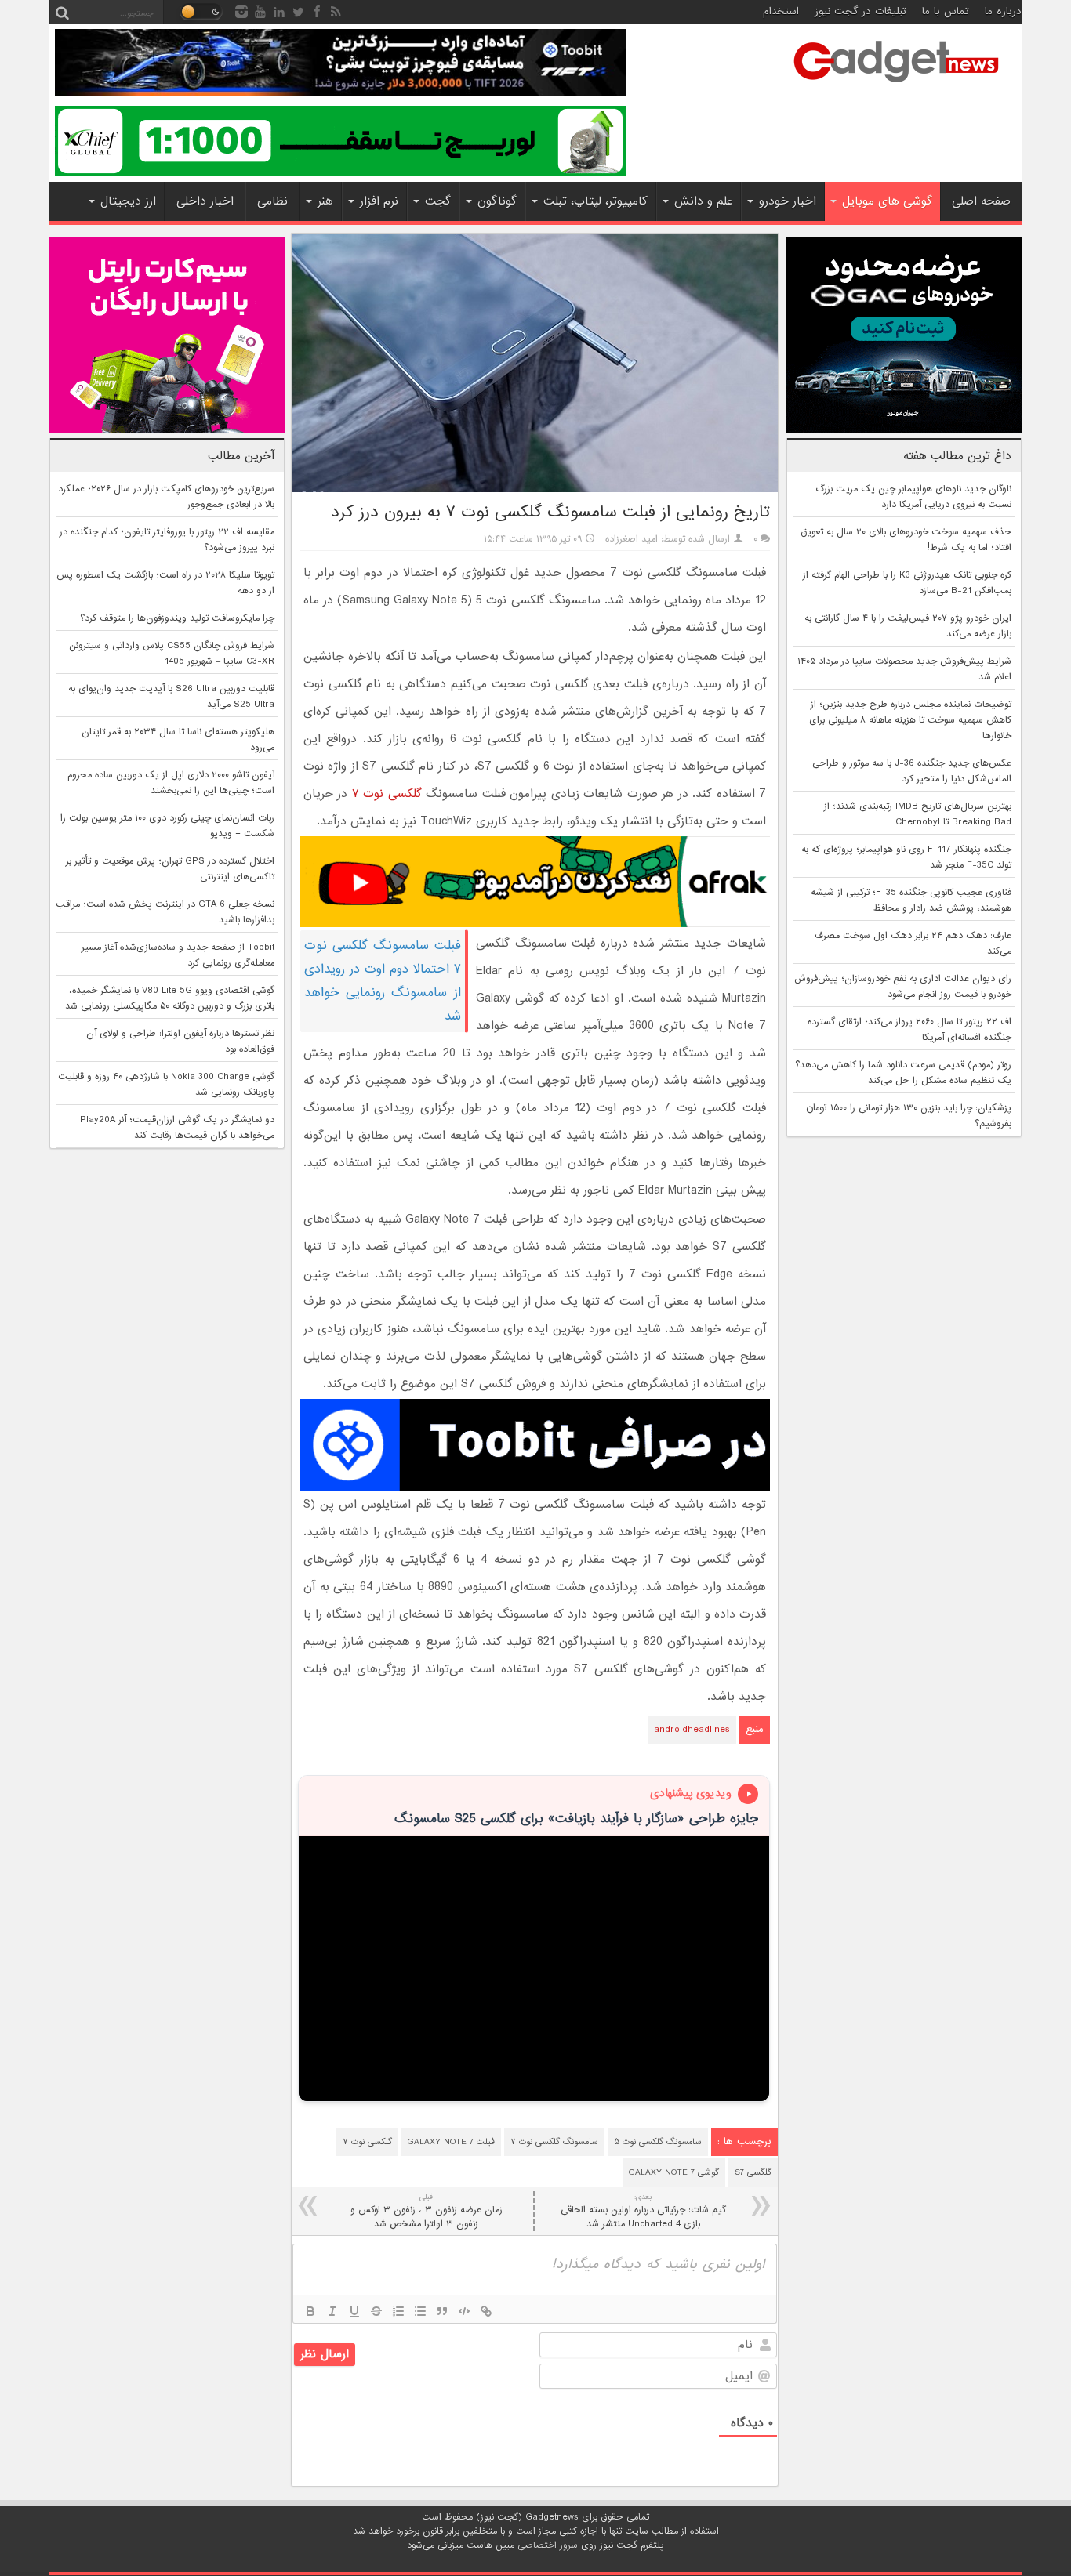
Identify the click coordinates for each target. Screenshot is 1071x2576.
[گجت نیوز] (896, 87)
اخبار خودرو (788, 201)
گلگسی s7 (753, 2172)
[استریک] (376, 2311)
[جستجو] (62, 12)
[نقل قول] (442, 2311)
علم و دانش (703, 201)
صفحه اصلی (981, 201)
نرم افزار (379, 201)
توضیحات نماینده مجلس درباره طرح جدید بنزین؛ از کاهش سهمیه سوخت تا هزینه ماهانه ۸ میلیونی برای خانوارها (910, 720)
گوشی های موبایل (887, 201)
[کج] (332, 2311)
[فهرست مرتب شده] (398, 2311)
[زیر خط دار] (354, 2311)
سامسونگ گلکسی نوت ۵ (658, 2142)
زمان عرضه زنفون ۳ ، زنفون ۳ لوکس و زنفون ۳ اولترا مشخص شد (427, 2211)
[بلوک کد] (464, 2311)
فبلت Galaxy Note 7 (451, 2142)
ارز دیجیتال (128, 201)
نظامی (272, 201)
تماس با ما (946, 11)
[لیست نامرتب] (420, 2311)
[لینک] (486, 2311)
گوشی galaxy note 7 (674, 2172)
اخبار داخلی (205, 201)
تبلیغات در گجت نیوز (860, 11)
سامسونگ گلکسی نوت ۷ (554, 2142)
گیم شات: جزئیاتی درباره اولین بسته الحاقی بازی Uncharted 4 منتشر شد (643, 2211)
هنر (325, 201)
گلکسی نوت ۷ (387, 794)
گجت (438, 201)
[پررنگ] (310, 2311)
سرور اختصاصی (548, 2545)
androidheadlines (692, 1730)
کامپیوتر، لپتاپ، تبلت (595, 201)
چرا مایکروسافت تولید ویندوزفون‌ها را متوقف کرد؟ (177, 618)
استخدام (781, 11)
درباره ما (1003, 11)
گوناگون (497, 201)
